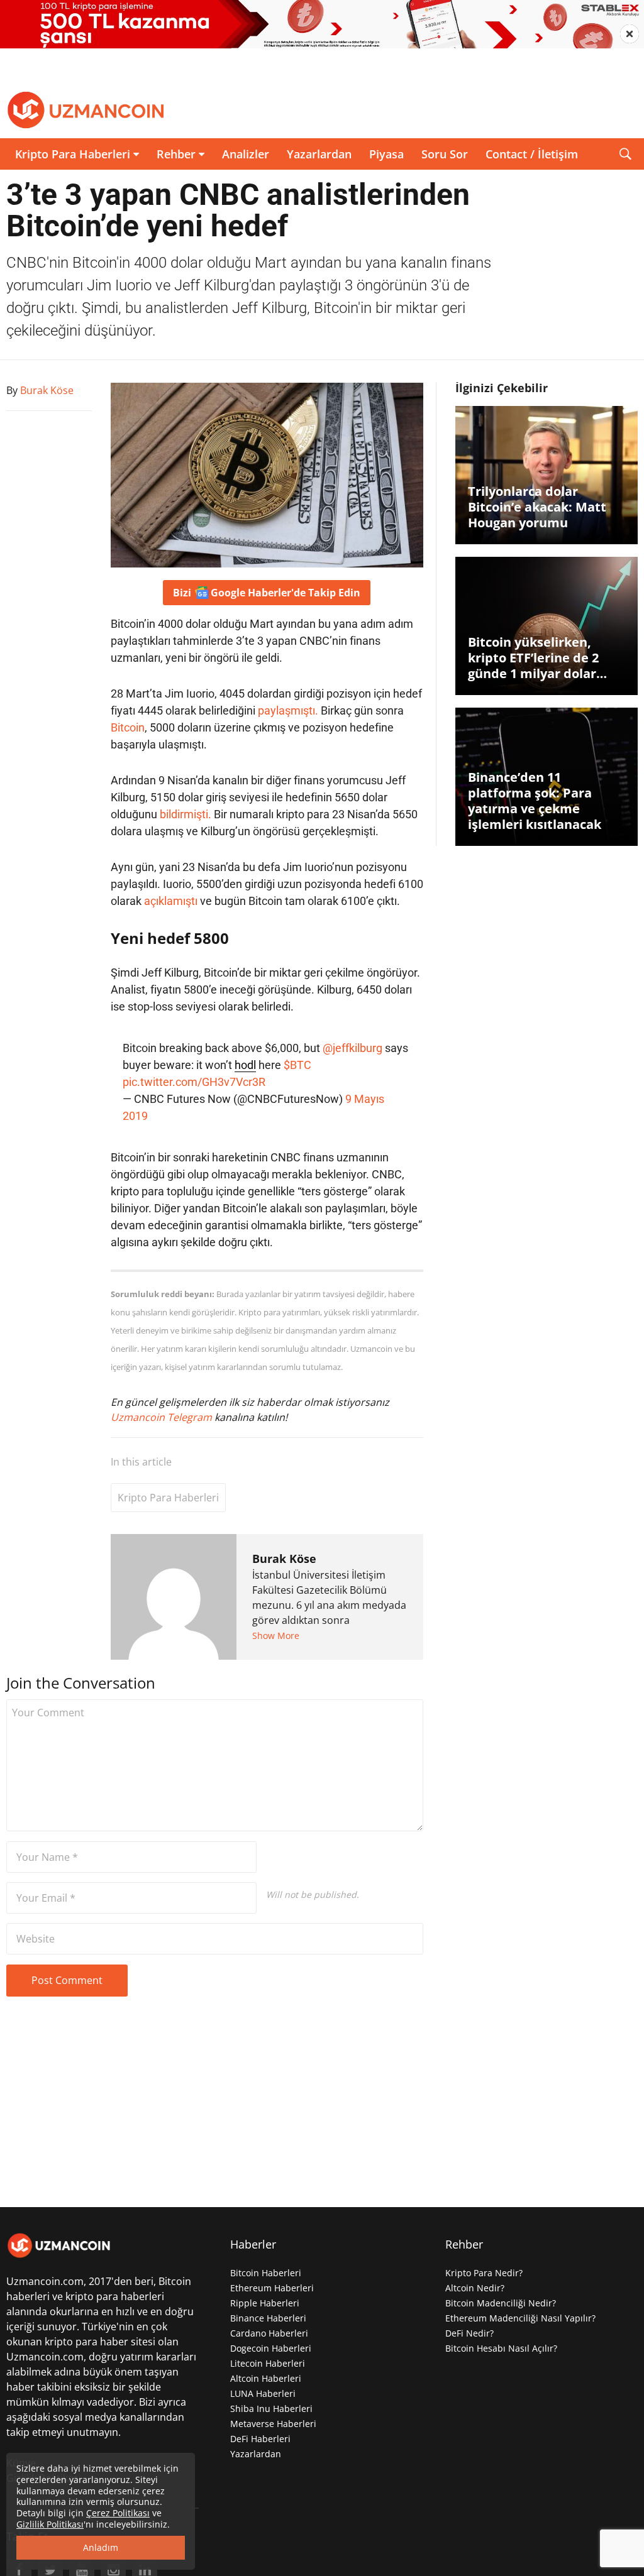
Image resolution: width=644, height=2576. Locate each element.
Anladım (101, 2547)
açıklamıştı (171, 901)
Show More (276, 1636)
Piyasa (386, 154)
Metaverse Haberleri (273, 2424)
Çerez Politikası (118, 2513)
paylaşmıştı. (288, 710)
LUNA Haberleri (263, 2393)
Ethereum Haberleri (272, 2288)
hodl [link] (245, 1065)
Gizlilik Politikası (50, 2524)
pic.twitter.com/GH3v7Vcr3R (194, 1082)
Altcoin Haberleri (266, 2378)
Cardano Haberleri (269, 2333)
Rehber (176, 154)
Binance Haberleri (268, 2318)
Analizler (246, 154)
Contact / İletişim (532, 154)
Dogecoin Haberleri (271, 2348)
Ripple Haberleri (265, 2303)
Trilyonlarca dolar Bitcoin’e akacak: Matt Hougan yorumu (537, 507)
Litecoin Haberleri (268, 2363)
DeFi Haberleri (260, 2439)
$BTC (297, 1065)
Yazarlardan (319, 154)
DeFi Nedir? (469, 2333)
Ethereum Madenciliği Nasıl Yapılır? (520, 2318)
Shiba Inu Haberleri (271, 2409)
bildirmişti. (186, 814)
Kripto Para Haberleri (73, 154)
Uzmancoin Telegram (163, 1417)
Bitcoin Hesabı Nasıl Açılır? (501, 2348)
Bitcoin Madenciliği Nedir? (501, 2303)
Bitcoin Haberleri (266, 2273)
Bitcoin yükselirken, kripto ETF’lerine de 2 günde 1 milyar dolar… (537, 658)
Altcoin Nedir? (475, 2288)
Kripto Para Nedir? (484, 2273)
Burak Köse (284, 1559)
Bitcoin (128, 727)
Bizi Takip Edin (267, 593)
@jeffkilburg (353, 1048)
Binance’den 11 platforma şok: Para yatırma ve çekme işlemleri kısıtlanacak (535, 801)
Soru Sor (445, 154)
